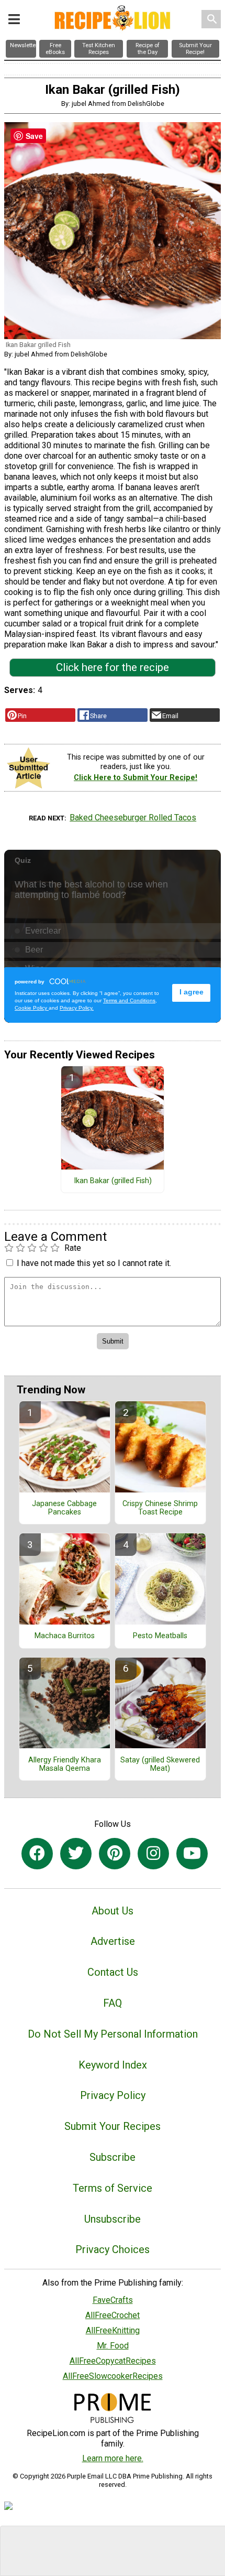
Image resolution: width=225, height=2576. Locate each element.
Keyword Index (113, 2065)
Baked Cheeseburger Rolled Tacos (133, 818)
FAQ (113, 2003)
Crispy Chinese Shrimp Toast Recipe (160, 1508)
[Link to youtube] (192, 1854)
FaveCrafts (113, 2300)
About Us (113, 1911)
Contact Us (113, 1972)
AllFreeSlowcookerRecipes (113, 2376)
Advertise (113, 1941)
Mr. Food (113, 2346)
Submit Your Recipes (113, 2126)
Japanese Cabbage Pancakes (64, 1508)
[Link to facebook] (37, 1854)
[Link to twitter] (76, 1854)
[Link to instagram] (153, 1854)
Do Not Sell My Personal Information (113, 2034)
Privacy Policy (113, 2095)
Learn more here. (113, 2458)
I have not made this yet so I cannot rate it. (94, 1263)
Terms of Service (113, 2188)
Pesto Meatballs (160, 1636)
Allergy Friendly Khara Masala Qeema (65, 1765)
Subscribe (113, 2157)
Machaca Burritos (65, 1636)
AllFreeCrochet (113, 2315)
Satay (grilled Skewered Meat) (160, 1765)
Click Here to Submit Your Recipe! (136, 778)
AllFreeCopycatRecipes (113, 2361)
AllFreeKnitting (113, 2330)
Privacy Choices (113, 2249)
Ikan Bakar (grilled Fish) (113, 1181)
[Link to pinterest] (115, 1854)
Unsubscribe (113, 2219)
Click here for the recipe (113, 667)
